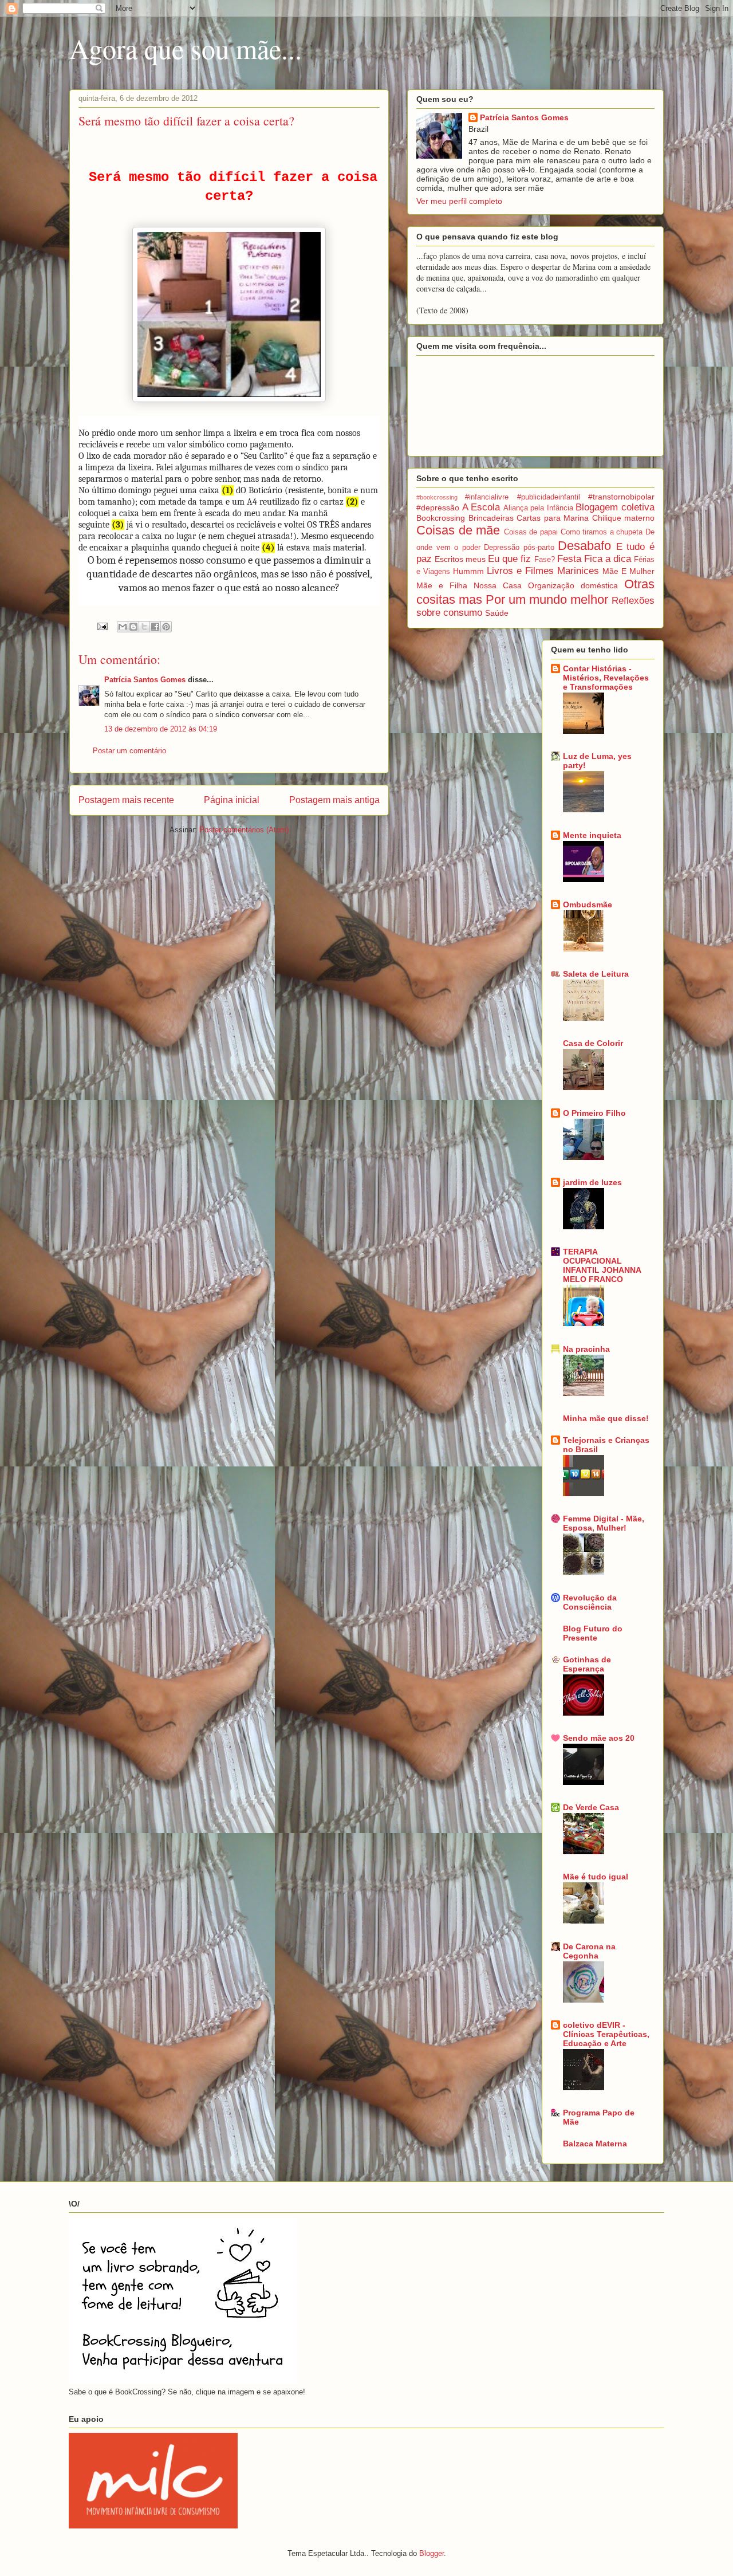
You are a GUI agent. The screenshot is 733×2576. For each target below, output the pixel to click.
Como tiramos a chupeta (602, 532)
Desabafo (584, 546)
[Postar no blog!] (133, 627)
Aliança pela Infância (538, 508)
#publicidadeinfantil (549, 497)
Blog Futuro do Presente (593, 1633)
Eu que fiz (509, 559)
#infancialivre (487, 497)
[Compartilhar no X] (144, 627)
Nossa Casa (498, 585)
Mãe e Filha (442, 585)
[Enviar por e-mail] (123, 627)
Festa (569, 559)
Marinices (578, 571)
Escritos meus (460, 559)
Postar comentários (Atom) (244, 830)
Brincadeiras (491, 518)
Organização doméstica (573, 585)
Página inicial (232, 800)
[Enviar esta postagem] (102, 626)
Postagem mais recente (126, 800)
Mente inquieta (592, 835)
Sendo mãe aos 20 (599, 1738)
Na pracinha (586, 1349)
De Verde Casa (591, 1807)
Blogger (431, 2553)
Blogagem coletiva (615, 507)
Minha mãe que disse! (606, 1418)
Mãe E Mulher (628, 571)
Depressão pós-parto (519, 548)
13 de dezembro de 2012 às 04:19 (161, 729)
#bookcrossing (437, 497)
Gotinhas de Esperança (587, 1664)
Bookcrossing (441, 518)
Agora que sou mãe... (186, 48)
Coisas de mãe (458, 530)
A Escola (481, 507)
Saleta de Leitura (596, 974)
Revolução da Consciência (590, 1602)
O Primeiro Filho (594, 1113)
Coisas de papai (531, 532)
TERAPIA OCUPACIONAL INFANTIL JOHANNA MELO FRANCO (602, 1265)
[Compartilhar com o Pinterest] (166, 627)
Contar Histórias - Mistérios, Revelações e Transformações (606, 678)
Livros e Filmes (520, 571)
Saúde (497, 613)
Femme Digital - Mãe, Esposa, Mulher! (604, 1523)
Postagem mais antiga (334, 800)
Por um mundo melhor (547, 599)
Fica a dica (608, 559)
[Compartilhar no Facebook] (155, 627)
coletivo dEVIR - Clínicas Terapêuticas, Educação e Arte (606, 2034)
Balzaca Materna (595, 2144)
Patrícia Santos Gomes (145, 680)
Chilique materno (624, 518)
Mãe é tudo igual (596, 1877)
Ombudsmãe (588, 904)
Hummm (468, 571)
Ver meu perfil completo (459, 201)
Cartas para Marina (553, 518)
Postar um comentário (129, 751)
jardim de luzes (592, 1182)
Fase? (545, 560)
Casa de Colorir (593, 1043)
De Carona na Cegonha (589, 1951)
